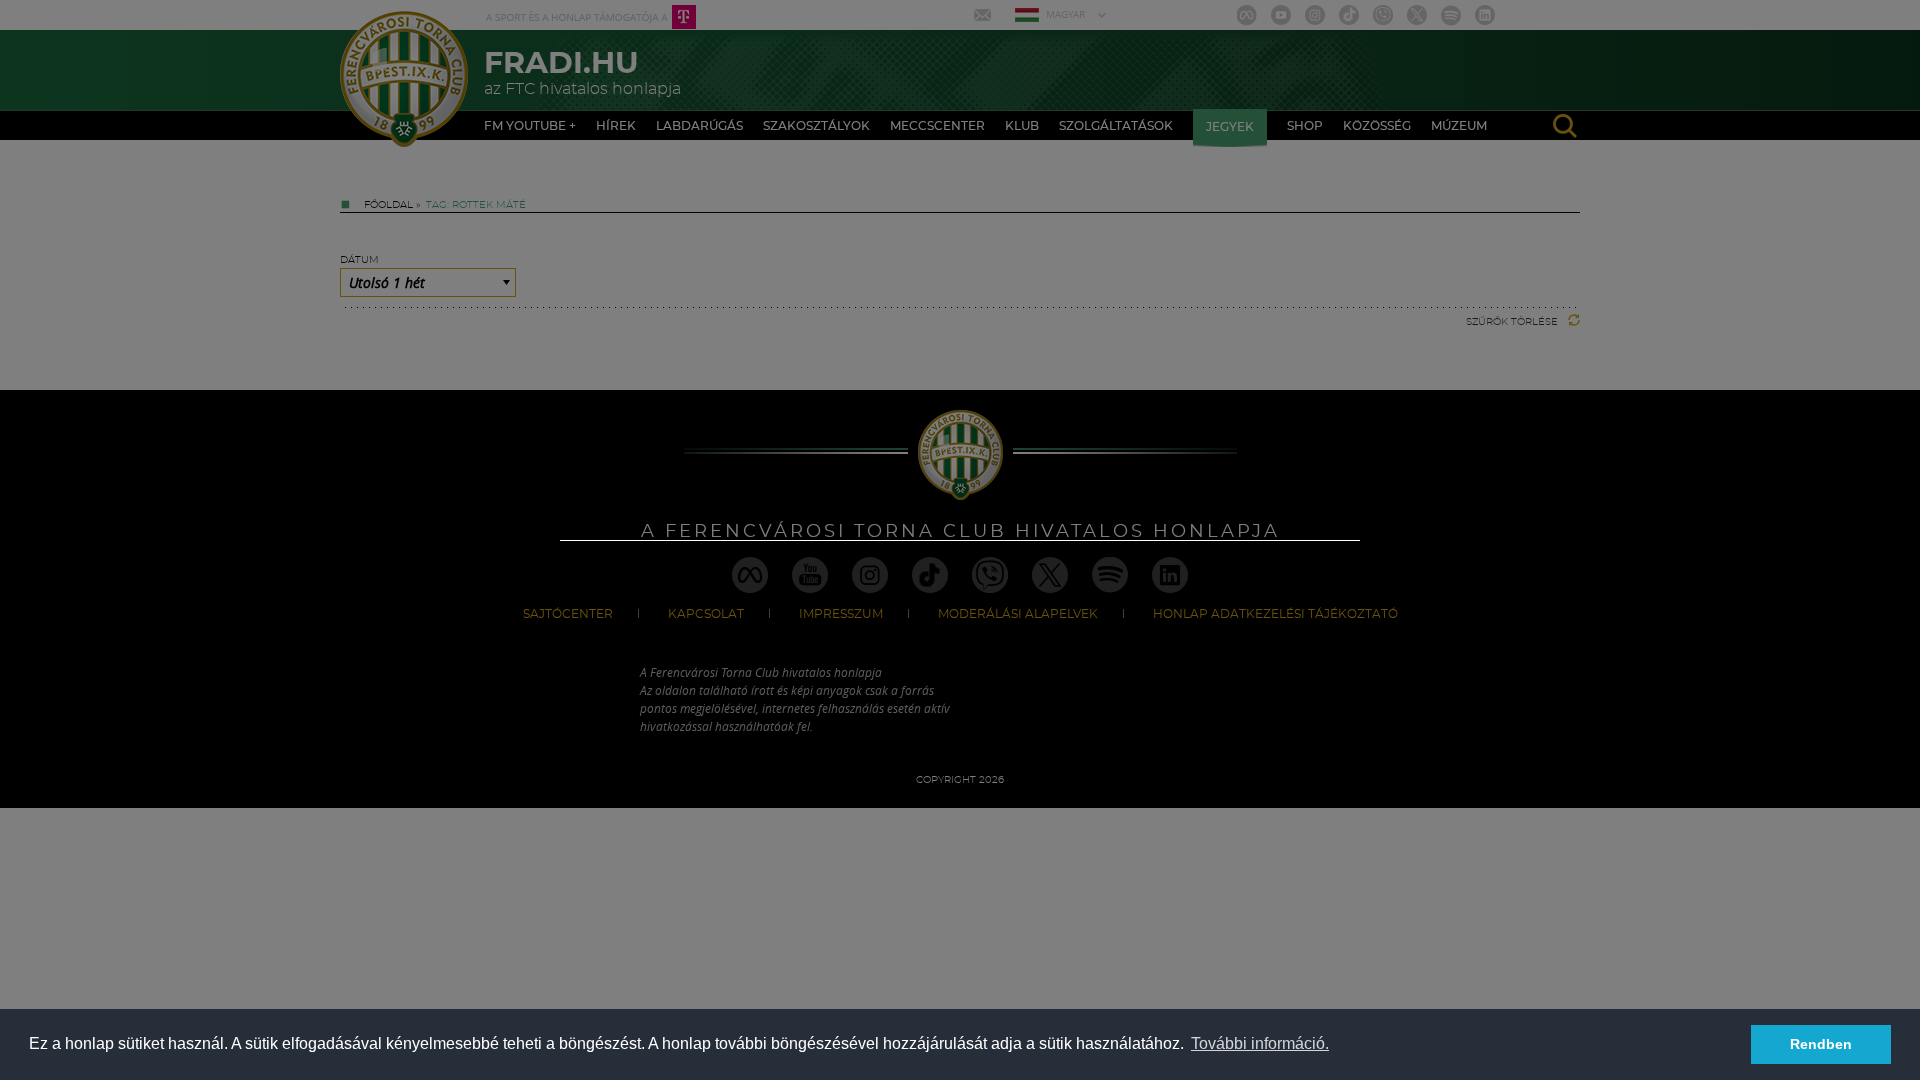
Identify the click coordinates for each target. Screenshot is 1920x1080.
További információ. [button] (1260, 1043)
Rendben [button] (1821, 1044)
